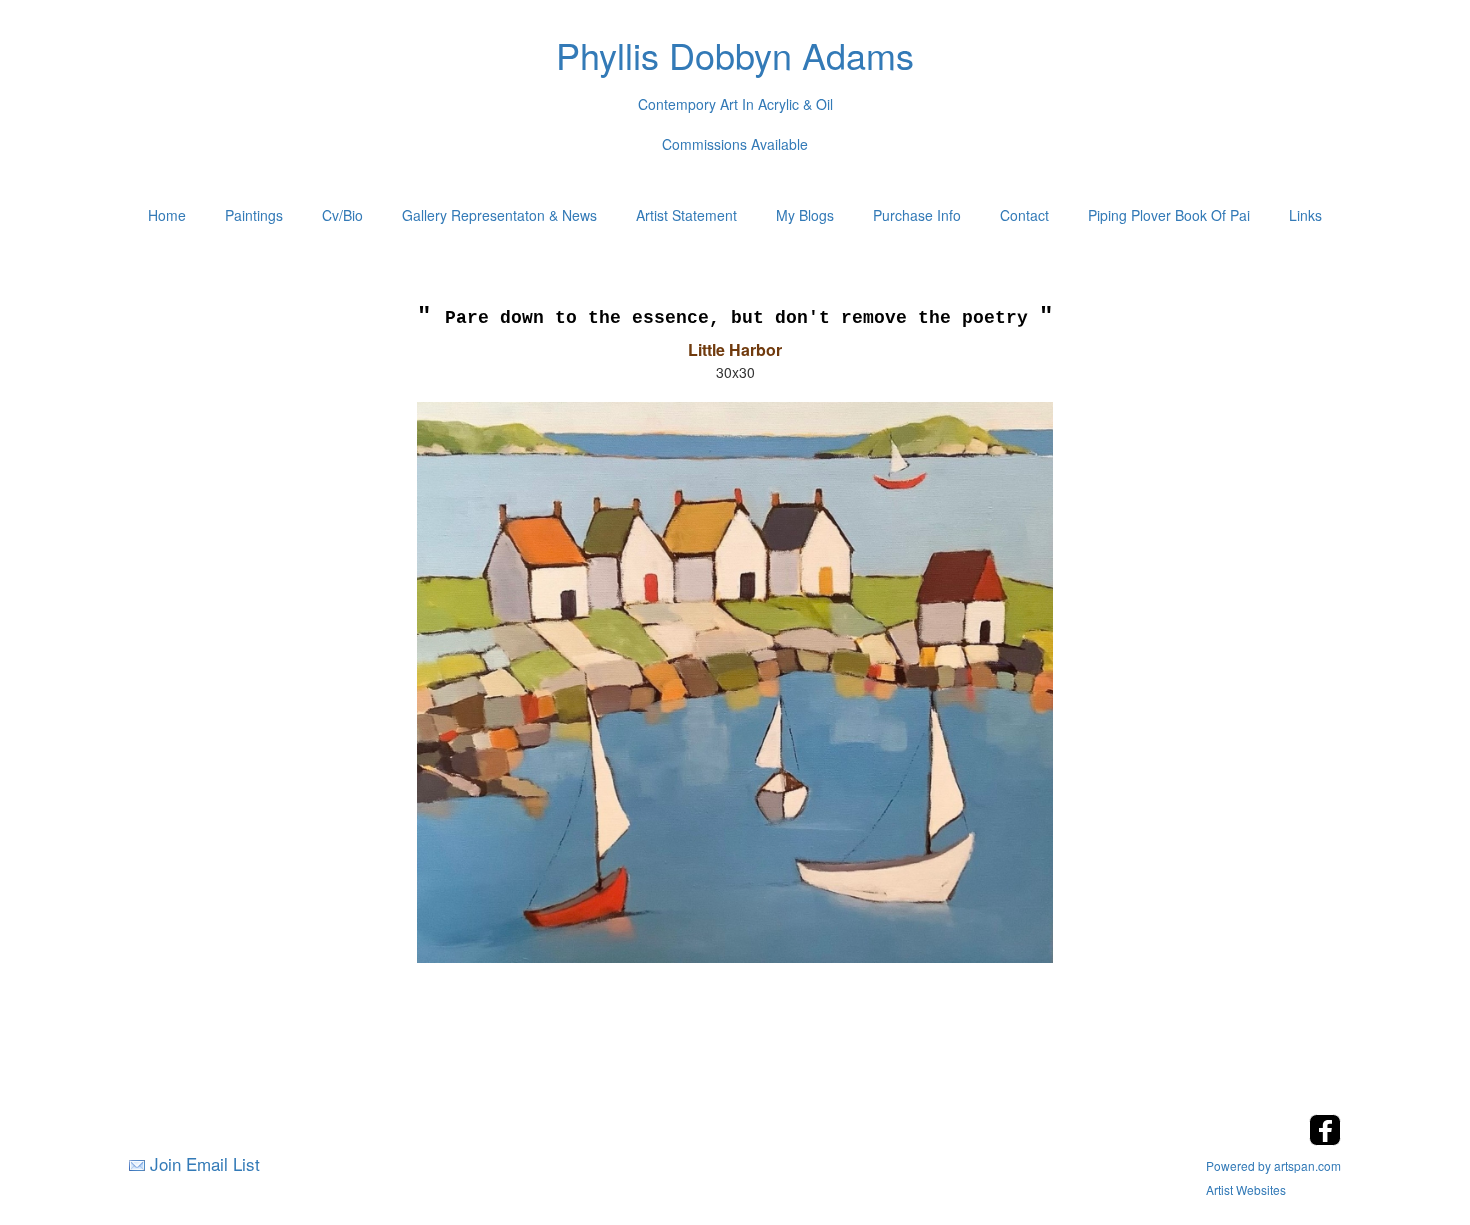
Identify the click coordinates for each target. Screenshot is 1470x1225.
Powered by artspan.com (1273, 1165)
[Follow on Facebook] (1325, 1139)
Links (1305, 215)
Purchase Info (917, 215)
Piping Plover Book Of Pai (1169, 215)
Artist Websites (1246, 1189)
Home (167, 215)
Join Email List (205, 1163)
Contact (1024, 215)
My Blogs (805, 215)
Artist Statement (686, 215)
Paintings (254, 215)
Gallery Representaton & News (499, 215)
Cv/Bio (342, 215)
